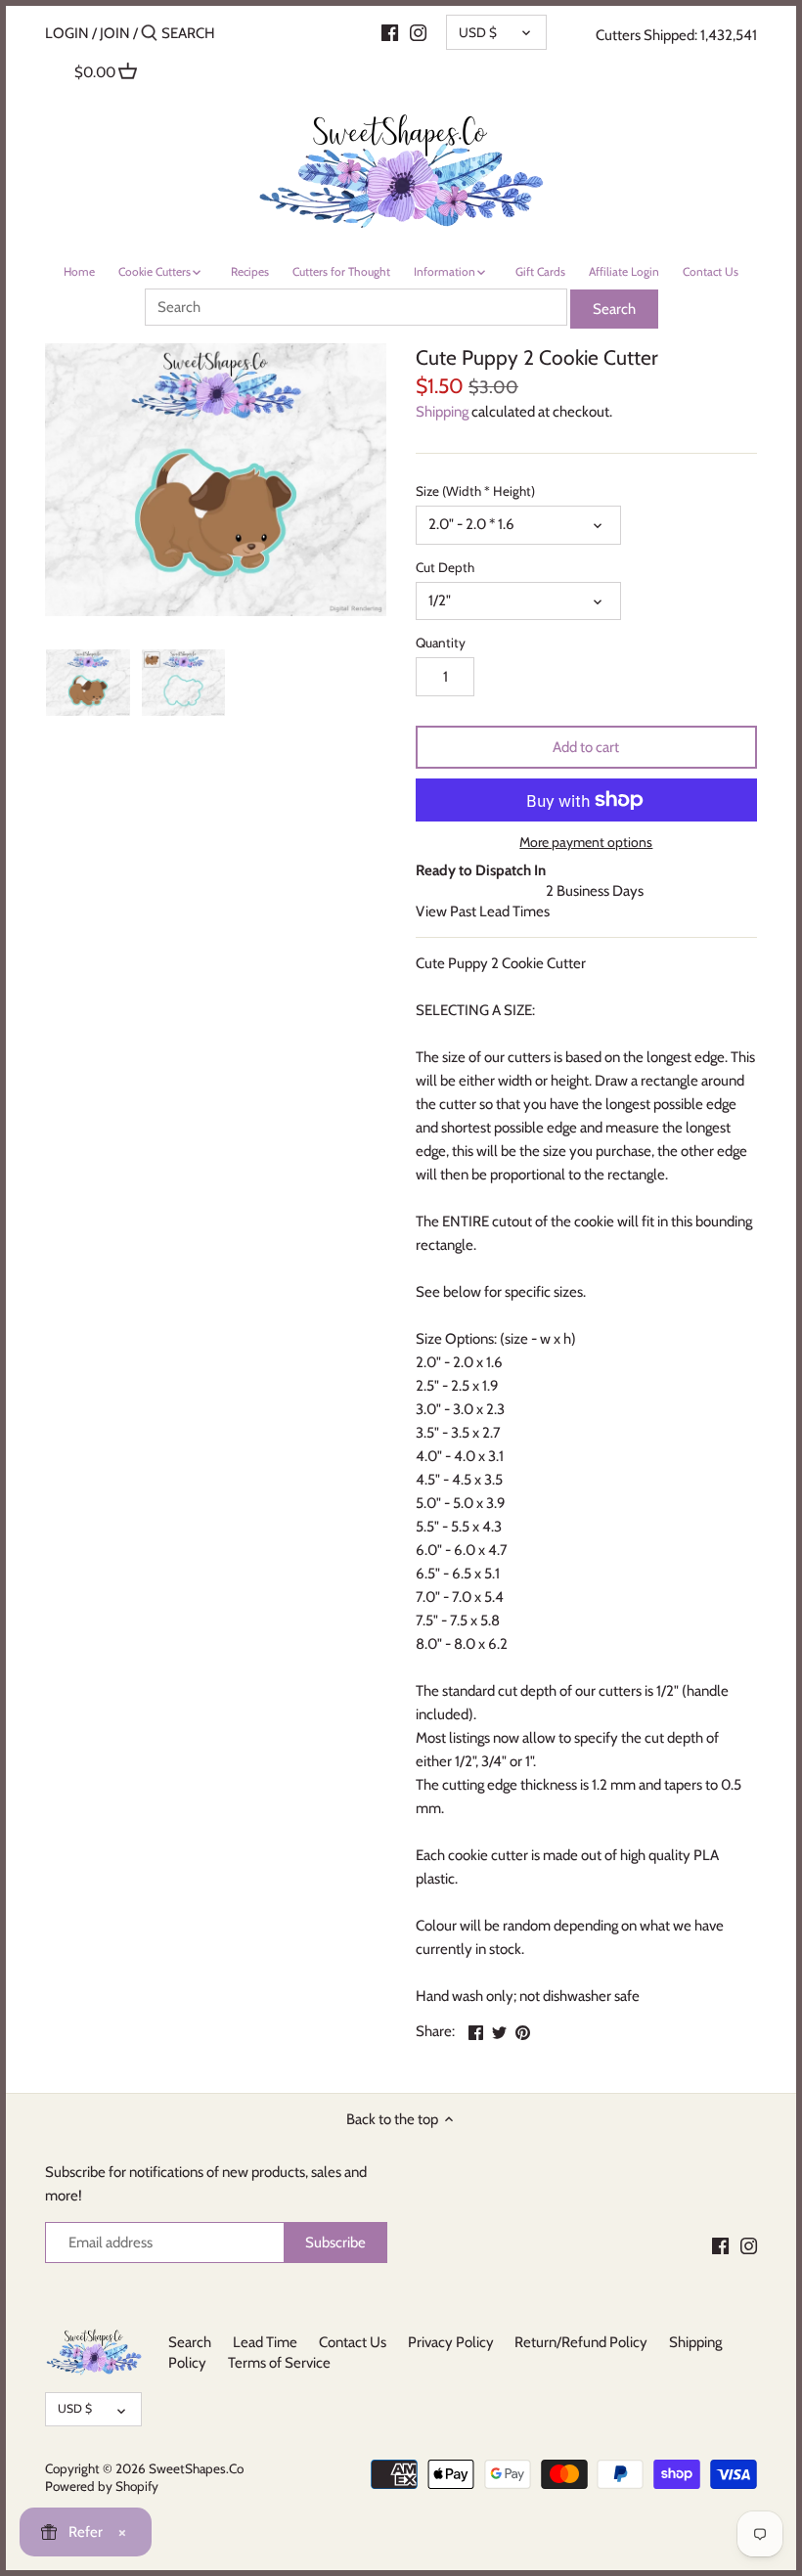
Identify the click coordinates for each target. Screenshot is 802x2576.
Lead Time (265, 2342)
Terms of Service (279, 2363)
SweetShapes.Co (196, 2468)
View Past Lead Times (483, 911)
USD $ (478, 32)
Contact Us (353, 2342)
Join (115, 33)
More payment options (586, 843)
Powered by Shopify (102, 2486)
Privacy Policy (451, 2342)
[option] (88, 683)
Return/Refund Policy (581, 2342)
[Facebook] (390, 32)
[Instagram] (418, 32)
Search (190, 2342)
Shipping (442, 412)
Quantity (441, 643)
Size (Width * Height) (475, 491)
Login (67, 33)
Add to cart (586, 747)
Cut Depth (445, 567)
